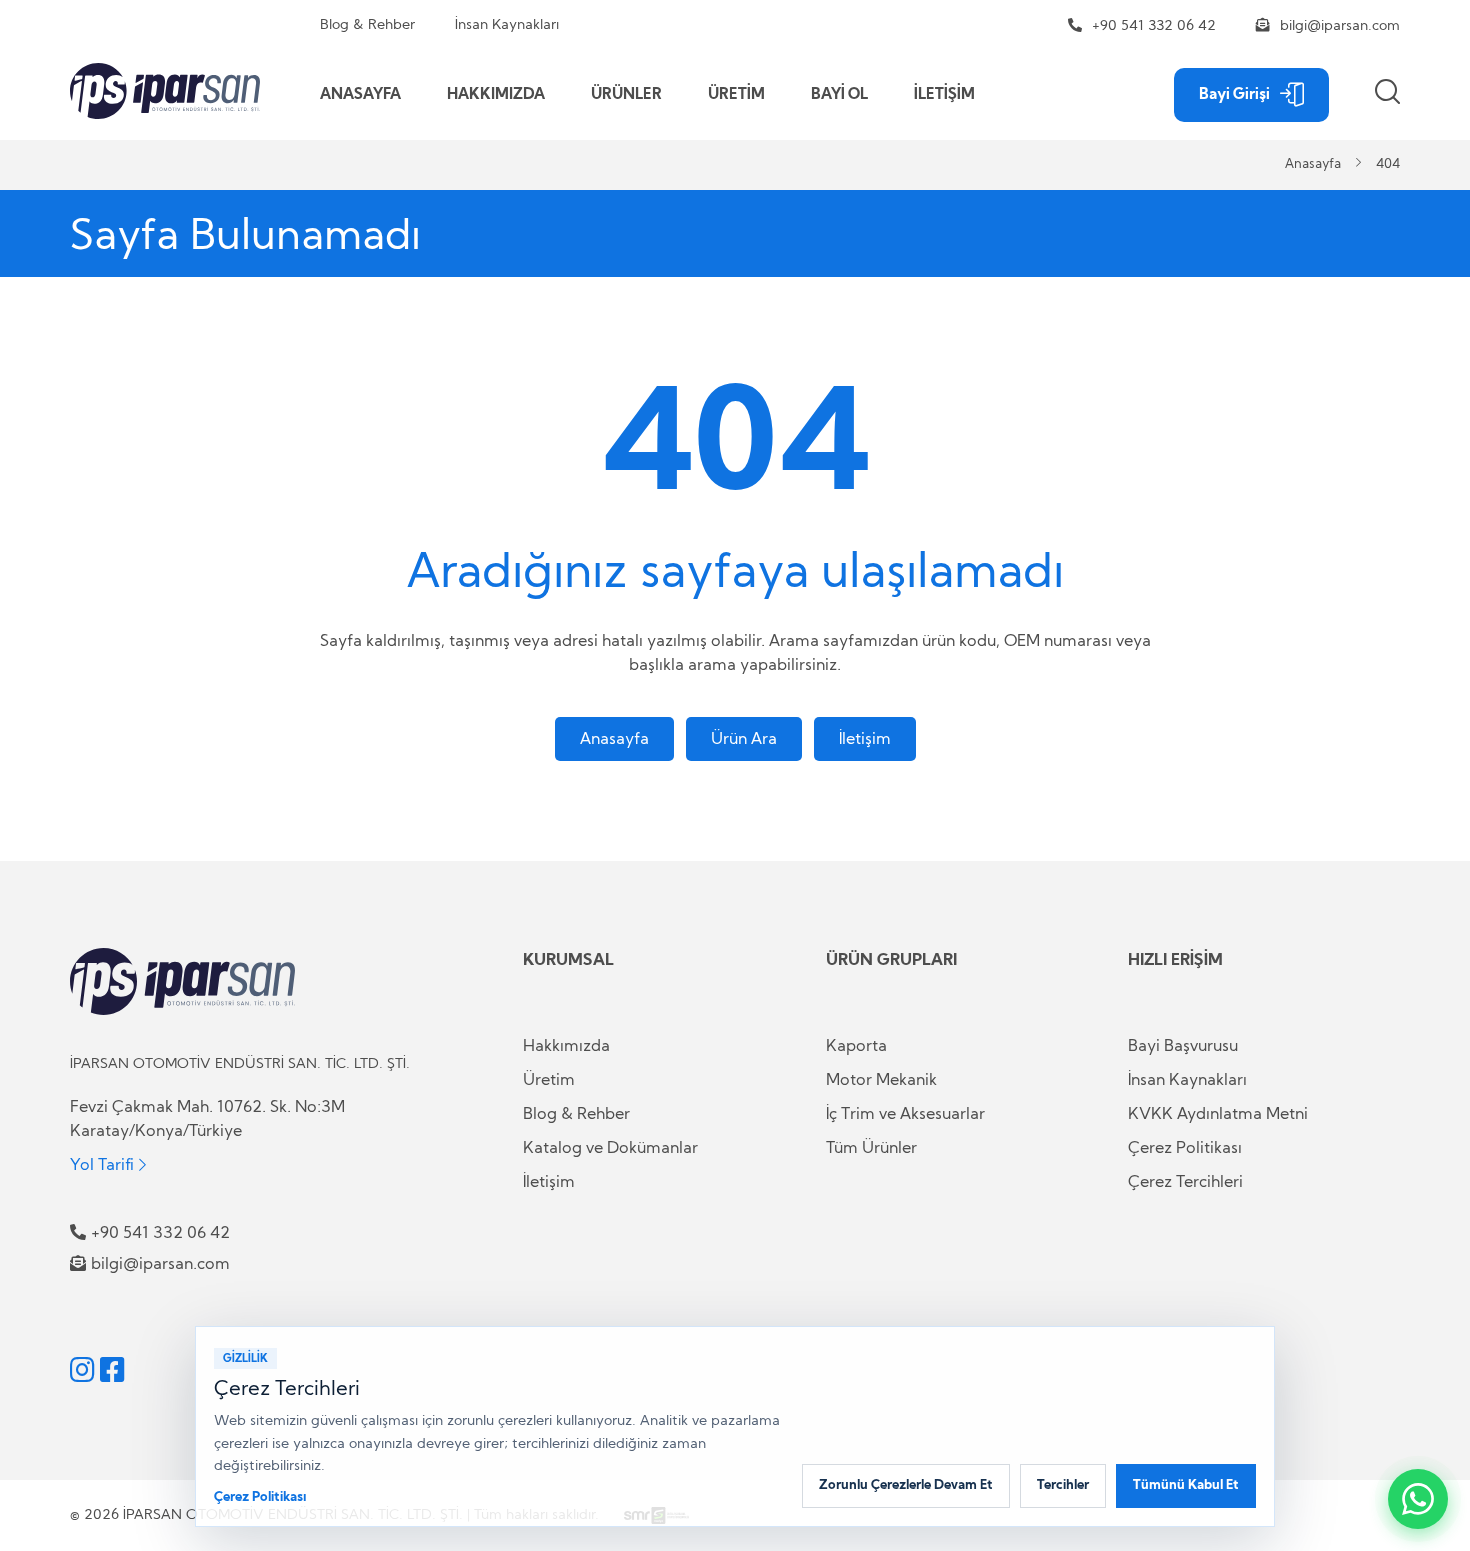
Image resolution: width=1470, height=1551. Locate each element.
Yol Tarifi (102, 1164)
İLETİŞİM (944, 94)
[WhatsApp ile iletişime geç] (1418, 1499)
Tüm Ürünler (871, 1148)
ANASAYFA (360, 94)
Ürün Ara (744, 739)
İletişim (865, 739)
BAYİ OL (839, 94)
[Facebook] (112, 1370)
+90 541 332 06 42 (1154, 26)
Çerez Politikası (1185, 1148)
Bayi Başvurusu (1183, 1046)
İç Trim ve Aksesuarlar (905, 1114)
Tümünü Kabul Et (1186, 1485)
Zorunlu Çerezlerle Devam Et (906, 1485)
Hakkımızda (566, 1046)
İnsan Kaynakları (507, 25)
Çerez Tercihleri (1185, 1182)
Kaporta (856, 1046)
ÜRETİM (736, 94)
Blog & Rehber (367, 25)
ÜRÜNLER (626, 94)
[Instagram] (82, 1370)
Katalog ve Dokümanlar (610, 1148)
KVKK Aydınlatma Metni (1218, 1114)
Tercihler (1063, 1485)
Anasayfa (1313, 164)
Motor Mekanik (881, 1080)
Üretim (549, 1080)
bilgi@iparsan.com (1340, 26)
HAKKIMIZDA (496, 94)
